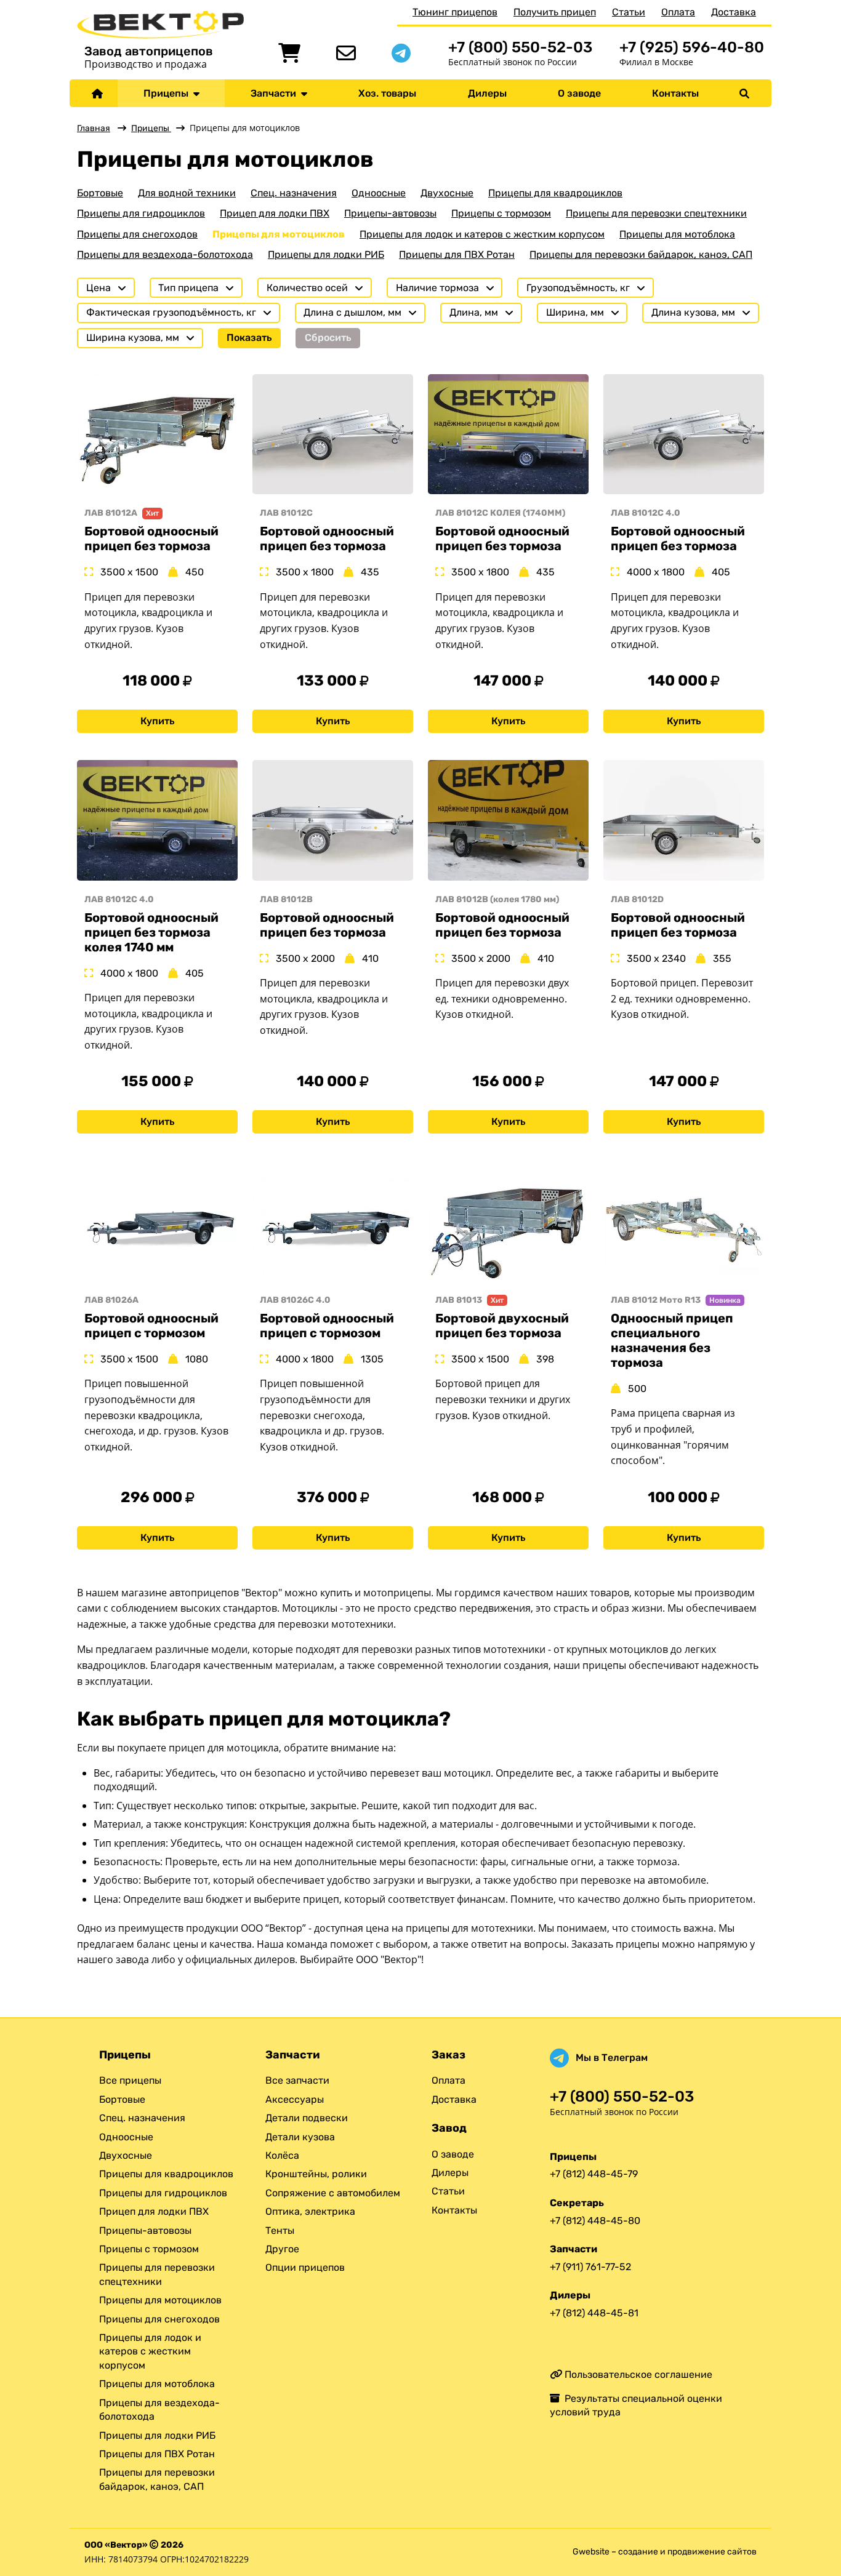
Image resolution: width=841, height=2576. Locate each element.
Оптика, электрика (310, 2211)
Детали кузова (300, 2137)
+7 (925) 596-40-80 (692, 47)
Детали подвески (307, 2118)
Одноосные (379, 193)
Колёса (282, 2155)
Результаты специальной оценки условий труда (636, 2405)
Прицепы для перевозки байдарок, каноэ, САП (641, 254)
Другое (282, 2249)
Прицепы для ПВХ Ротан (457, 254)
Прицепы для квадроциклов (555, 193)
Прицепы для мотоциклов (279, 234)
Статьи (629, 12)
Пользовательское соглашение (637, 2374)
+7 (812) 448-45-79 (594, 2174)
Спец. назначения (294, 193)
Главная (94, 128)
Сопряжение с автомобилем (333, 2193)
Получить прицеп (555, 12)
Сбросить (328, 338)
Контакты (675, 93)
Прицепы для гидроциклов (141, 213)
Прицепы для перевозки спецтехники (656, 213)
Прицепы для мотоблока (677, 234)
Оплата (678, 12)
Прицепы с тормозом (501, 213)
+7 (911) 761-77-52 (590, 2267)
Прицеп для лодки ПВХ (275, 213)
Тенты (280, 2230)
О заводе (579, 93)
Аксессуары (295, 2099)
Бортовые (100, 193)
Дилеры (487, 93)
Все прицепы (130, 2080)
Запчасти (276, 93)
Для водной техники (187, 193)
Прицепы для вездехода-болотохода (165, 254)
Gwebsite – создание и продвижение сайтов (665, 2552)
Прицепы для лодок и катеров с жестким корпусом (482, 234)
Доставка (734, 12)
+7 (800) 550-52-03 (520, 47)
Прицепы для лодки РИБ (326, 254)
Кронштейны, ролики (316, 2174)
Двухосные (447, 193)
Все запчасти (297, 2080)
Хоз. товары (387, 93)
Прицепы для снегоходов (137, 234)
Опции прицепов (305, 2267)
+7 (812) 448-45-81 (594, 2313)
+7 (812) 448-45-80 (595, 2221)
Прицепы (168, 93)
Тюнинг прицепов (455, 12)
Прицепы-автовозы (390, 213)
